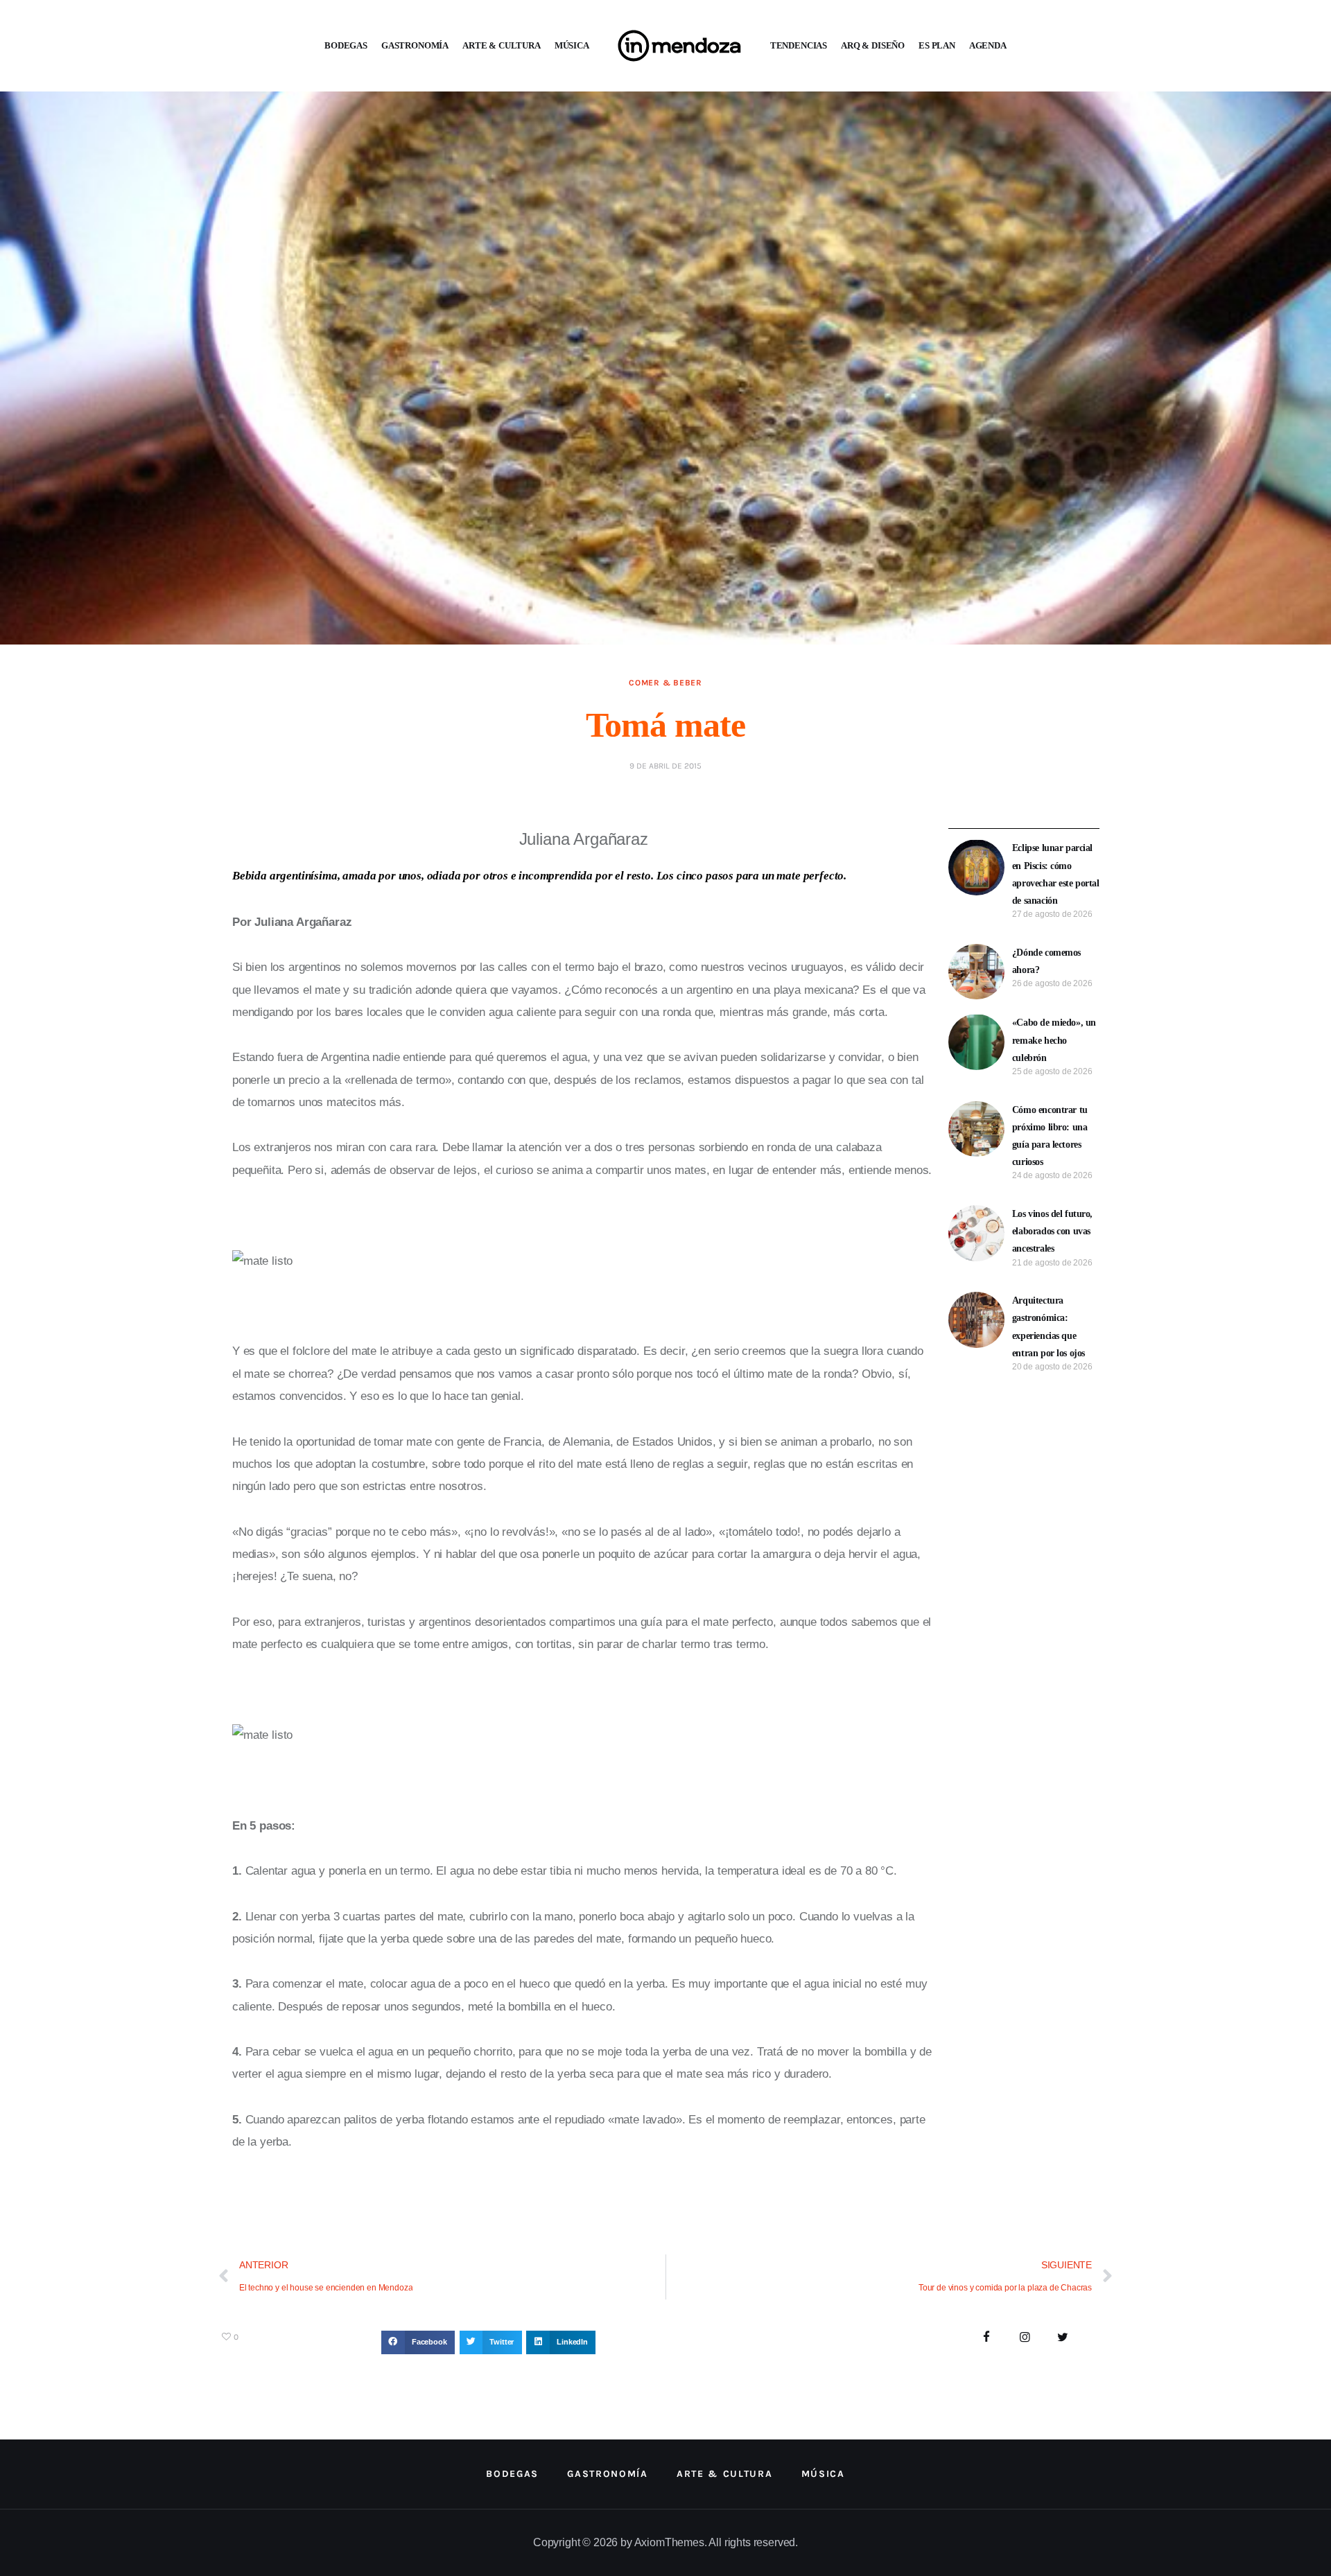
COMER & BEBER (665, 683)
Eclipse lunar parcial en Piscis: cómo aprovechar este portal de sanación (1056, 874)
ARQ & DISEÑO (873, 45)
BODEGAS (346, 45)
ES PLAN (937, 45)
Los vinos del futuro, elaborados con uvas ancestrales (1052, 1231)
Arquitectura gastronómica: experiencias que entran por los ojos (1049, 1327)
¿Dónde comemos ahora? (1046, 961)
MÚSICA (572, 45)
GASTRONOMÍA (415, 45)
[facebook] (987, 2338)
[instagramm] (1025, 2338)
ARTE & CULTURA (502, 45)
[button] (418, 2342)
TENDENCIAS (799, 45)
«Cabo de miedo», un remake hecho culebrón (1054, 1040)
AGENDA (988, 45)
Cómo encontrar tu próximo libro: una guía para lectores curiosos (1050, 1136)
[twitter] (1062, 2338)
